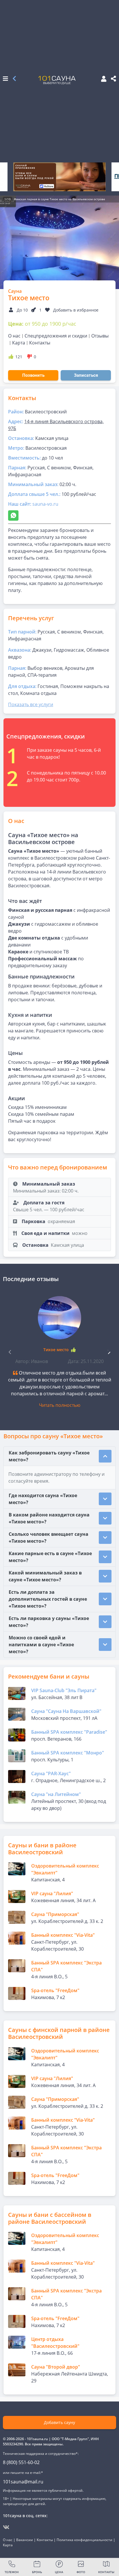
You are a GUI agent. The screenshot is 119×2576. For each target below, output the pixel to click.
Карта (19, 343)
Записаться (86, 375)
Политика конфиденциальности (84, 2540)
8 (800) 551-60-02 (21, 2462)
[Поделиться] (114, 79)
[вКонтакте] (6, 2527)
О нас (14, 336)
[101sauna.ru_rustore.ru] (59, 177)
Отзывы (100, 336)
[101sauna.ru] (57, 80)
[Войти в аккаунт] (102, 79)
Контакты (40, 343)
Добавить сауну (59, 2422)
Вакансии (25, 2540)
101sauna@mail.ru (23, 2482)
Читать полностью (60, 1405)
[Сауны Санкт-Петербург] (14, 79)
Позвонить (33, 375)
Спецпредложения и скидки (56, 336)
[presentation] (109, 1351)
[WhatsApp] (13, 515)
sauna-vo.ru (45, 504)
